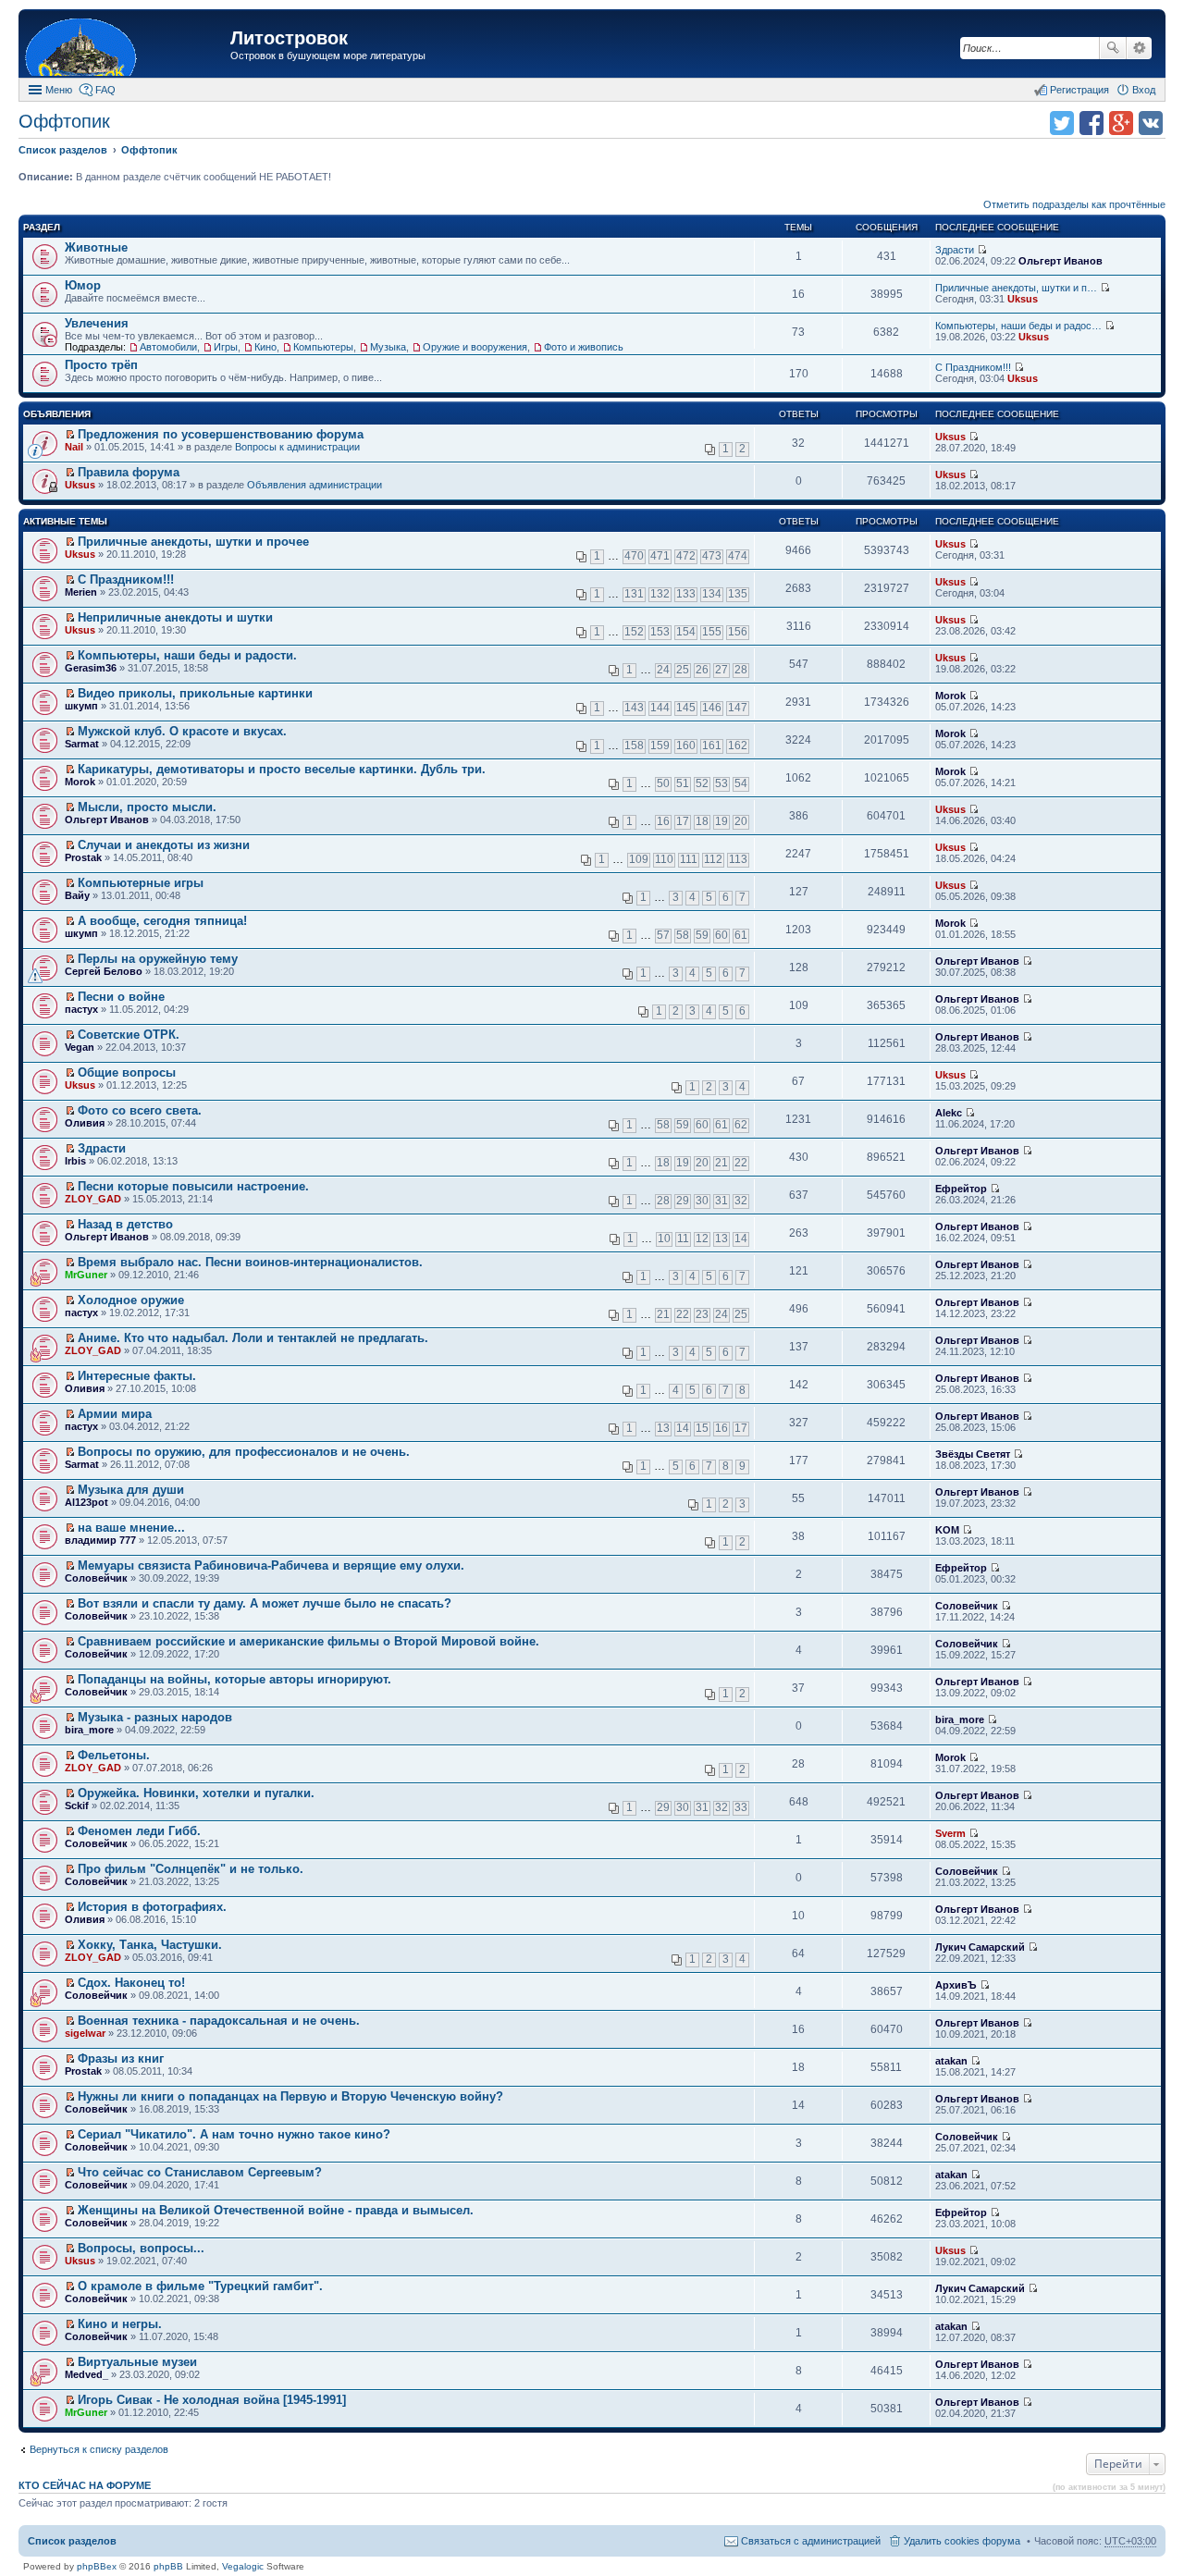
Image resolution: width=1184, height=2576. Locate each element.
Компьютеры (323, 347)
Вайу (77, 895)
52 (702, 783)
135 (738, 594)
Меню (59, 90)
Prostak (83, 857)
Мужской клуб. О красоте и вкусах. (182, 731)
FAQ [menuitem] (105, 90)
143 (634, 708)
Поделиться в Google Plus (1121, 123)
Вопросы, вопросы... (141, 2248)
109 (639, 859)
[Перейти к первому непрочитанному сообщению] (70, 435)
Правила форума (129, 472)
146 (712, 708)
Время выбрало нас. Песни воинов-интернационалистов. (250, 1262)
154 (686, 632)
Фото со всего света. (140, 1110)
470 (634, 556)
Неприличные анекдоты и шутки (175, 617)
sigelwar (85, 2033)
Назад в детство (125, 1224)
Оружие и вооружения (475, 347)
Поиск (1113, 48)
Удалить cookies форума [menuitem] (962, 2541)
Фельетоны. (114, 1755)
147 (738, 708)
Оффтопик (64, 121)
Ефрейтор (961, 1189)
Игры (226, 347)
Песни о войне (121, 997)
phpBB (168, 2566)
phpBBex (97, 2566)
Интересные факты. (137, 1376)
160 (686, 746)
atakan (951, 2061)
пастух (81, 1009)
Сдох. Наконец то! (131, 1983)
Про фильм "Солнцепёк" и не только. (191, 1869)
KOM (947, 1530)
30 (702, 1201)
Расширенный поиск (1139, 48)
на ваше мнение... (131, 1528)
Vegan (80, 1047)
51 (683, 783)
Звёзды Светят (973, 1454)
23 (702, 1314)
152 (634, 632)
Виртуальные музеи (137, 2362)
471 (660, 556)
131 (634, 594)
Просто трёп (101, 365)
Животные (96, 247)
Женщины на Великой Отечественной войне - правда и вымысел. (276, 2210)
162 (738, 746)
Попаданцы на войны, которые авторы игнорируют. (234, 1679)
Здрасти (955, 250)
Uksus (1023, 299)
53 (721, 783)
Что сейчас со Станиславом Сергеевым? (200, 2172)
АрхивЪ (956, 1985)
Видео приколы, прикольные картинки (195, 693)
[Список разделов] (127, 46)
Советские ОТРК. (129, 1035)
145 (686, 708)
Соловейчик (96, 1578)
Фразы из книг (121, 2058)
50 (663, 783)
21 (721, 1163)
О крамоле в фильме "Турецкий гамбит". (200, 2286)
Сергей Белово (104, 971)
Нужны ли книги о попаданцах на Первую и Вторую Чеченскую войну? (290, 2096)
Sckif (77, 1806)
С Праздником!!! (973, 367)
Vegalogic (243, 2566)
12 (702, 1239)
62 (741, 1125)
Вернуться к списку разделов (99, 2449)
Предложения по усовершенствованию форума (221, 434)
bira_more (89, 1730)
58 (683, 935)
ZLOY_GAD (93, 1199)
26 (702, 670)
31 (721, 1201)
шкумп (81, 706)
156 (738, 632)
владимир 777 (100, 1540)
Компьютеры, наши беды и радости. (187, 655)
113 (738, 859)
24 (663, 670)
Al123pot (86, 1502)
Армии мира (115, 1414)
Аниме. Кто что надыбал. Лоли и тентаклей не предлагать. (253, 1338)
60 (721, 935)
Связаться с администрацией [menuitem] (811, 2541)
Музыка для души (131, 1490)
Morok (950, 696)
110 (664, 859)
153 (660, 632)
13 (721, 1239)
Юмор (83, 285)
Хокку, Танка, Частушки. (150, 1945)
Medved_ (86, 2374)
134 (712, 594)
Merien (81, 592)
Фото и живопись (584, 347)
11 (683, 1239)
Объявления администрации (314, 485)
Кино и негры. (120, 2324)
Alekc (949, 1113)
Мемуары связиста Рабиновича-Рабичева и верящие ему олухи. (271, 1565)
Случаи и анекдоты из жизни (164, 845)
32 (741, 1201)
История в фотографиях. (152, 1907)
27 (721, 670)
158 (634, 746)
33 (741, 1807)
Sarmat (82, 744)
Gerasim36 (91, 668)
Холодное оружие (131, 1300)
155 (712, 632)
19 (721, 821)
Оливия (85, 1123)
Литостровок (289, 38)
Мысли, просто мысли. (147, 807)
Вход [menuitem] (1144, 90)
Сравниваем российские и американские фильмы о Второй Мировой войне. (308, 1641)
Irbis (75, 1161)
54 (741, 783)
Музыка (388, 347)
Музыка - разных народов (155, 1717)
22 (741, 1163)
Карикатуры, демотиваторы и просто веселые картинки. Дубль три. (282, 769)
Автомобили (168, 347)
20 (741, 821)
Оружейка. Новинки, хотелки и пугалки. (196, 1793)
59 (702, 935)
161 (712, 746)
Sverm (950, 1833)
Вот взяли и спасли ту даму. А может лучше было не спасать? (265, 1603)
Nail (74, 447)
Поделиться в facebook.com (1091, 123)
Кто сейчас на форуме (85, 2485)
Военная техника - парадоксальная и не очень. (219, 2021)
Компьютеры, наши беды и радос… (1018, 326)
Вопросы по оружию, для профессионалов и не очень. (244, 1452)
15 (702, 1428)
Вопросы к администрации (297, 447)
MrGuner (86, 1275)
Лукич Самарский (980, 1947)
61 (741, 935)
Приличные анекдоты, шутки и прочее (193, 542)
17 (683, 821)
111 (689, 859)
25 (683, 670)
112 (713, 859)
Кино (265, 347)
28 (741, 670)
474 (738, 556)
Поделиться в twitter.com (1062, 123)
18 (702, 821)
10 (664, 1239)
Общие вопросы (127, 1072)
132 (660, 594)
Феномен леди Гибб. (139, 1831)
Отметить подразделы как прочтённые (1074, 204)
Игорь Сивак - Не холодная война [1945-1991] (212, 2400)
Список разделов (72, 2541)
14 (741, 1239)
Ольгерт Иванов (1061, 261)
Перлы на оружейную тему (158, 959)
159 (660, 746)
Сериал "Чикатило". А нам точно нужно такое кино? (234, 2134)
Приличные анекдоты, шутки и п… (1016, 288)
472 (686, 556)
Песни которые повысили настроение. (193, 1186)
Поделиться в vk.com (1151, 123)
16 (663, 821)
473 (712, 556)
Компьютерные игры (141, 883)
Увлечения (97, 323)
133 (686, 594)
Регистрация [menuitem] (1079, 90)
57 (663, 935)
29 (683, 1201)
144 (660, 708)
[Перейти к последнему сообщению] (982, 250)
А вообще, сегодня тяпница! (162, 921)
